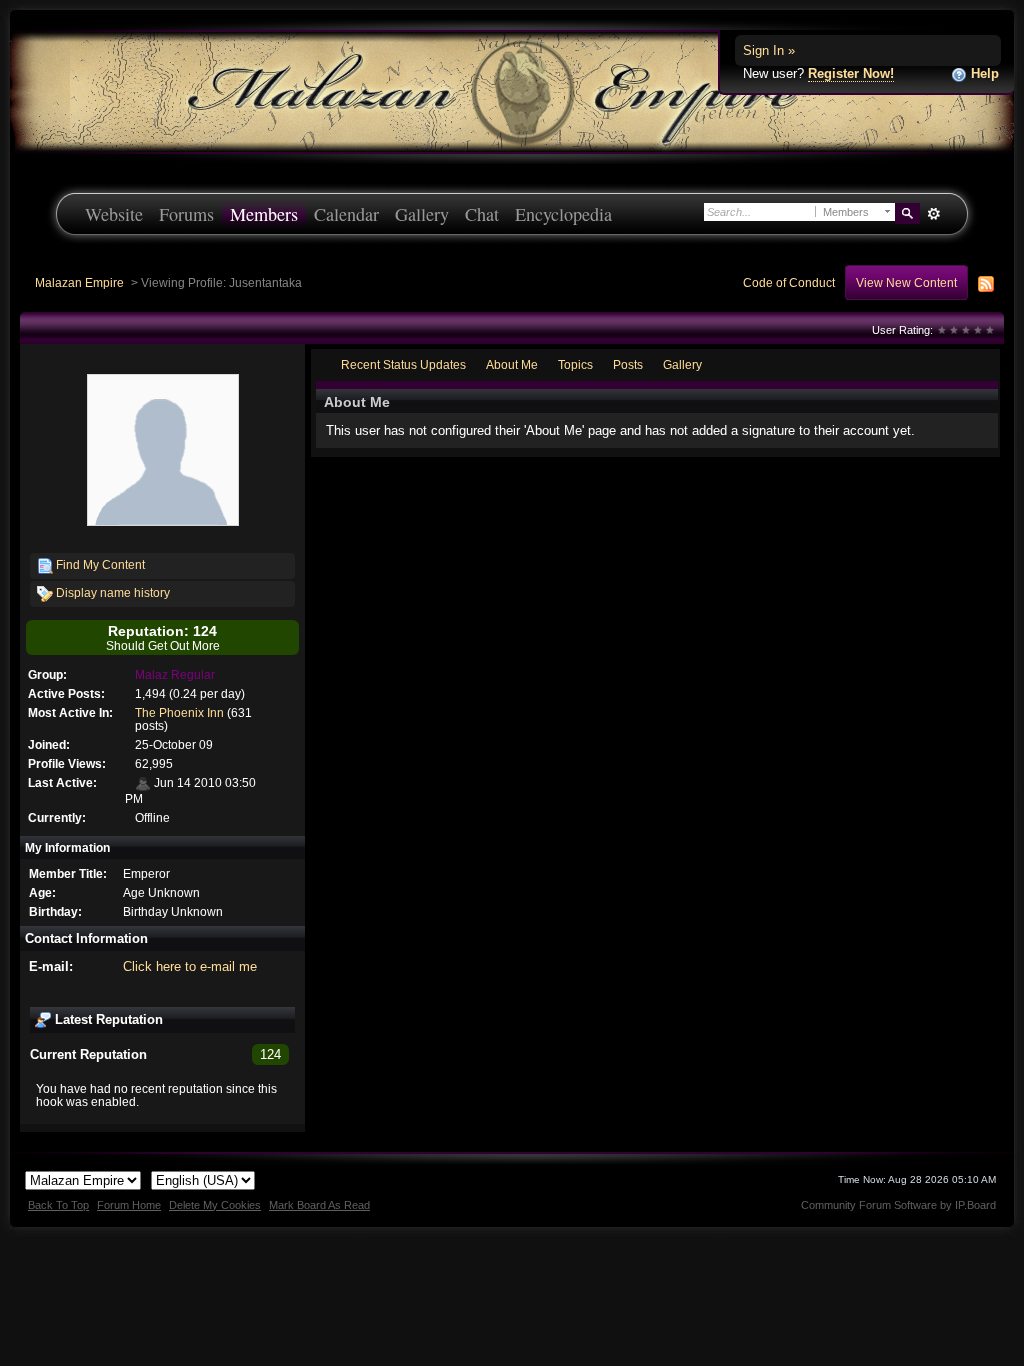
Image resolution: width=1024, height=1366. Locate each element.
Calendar (346, 214)
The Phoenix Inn (179, 712)
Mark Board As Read (319, 1205)
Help (983, 73)
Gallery (422, 214)
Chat (482, 214)
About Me (512, 364)
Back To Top (58, 1205)
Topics (575, 364)
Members (264, 214)
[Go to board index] (512, 90)
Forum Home (129, 1205)
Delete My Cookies (215, 1205)
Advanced (933, 214)
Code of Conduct (789, 282)
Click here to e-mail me (190, 966)
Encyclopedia (563, 214)
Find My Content (99, 564)
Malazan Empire (79, 282)
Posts (628, 364)
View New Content (906, 282)
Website (114, 214)
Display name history (111, 592)
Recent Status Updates (403, 364)
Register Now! (851, 73)
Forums (186, 214)
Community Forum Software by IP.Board (898, 1205)
